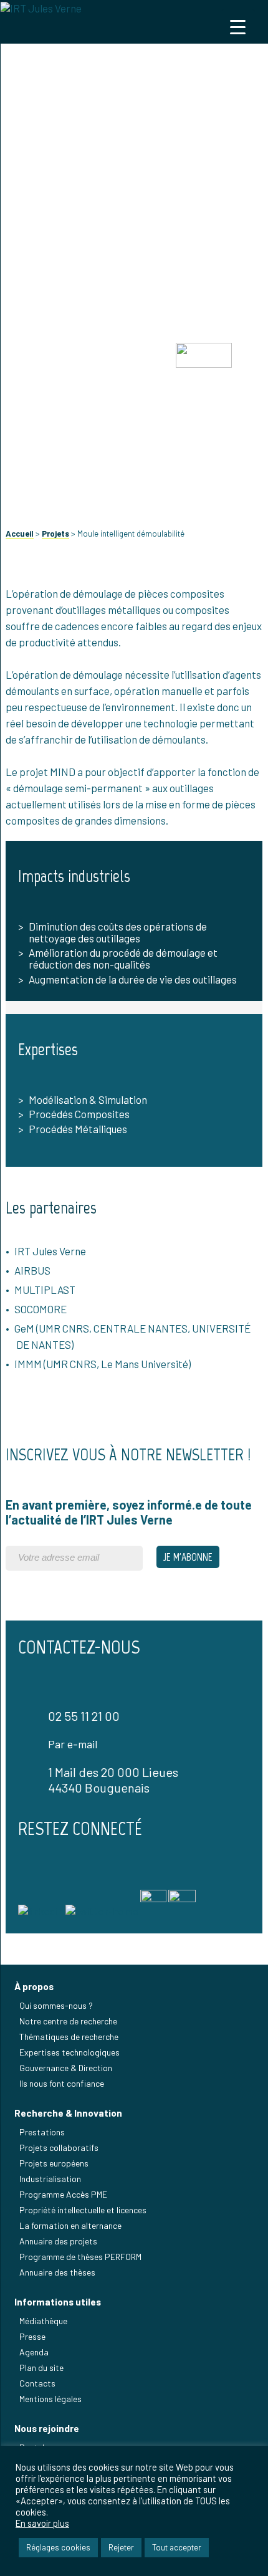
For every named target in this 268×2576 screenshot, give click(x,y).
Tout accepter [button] (177, 2547)
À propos (34, 1986)
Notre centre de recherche (68, 2021)
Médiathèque (43, 2321)
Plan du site (41, 2368)
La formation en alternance (70, 2225)
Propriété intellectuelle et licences (83, 2210)
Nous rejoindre (47, 2428)
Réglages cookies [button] (58, 2547)
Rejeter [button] (121, 2547)
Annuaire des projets (58, 2241)
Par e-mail (73, 1744)
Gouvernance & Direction (66, 2068)
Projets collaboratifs (59, 2147)
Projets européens (54, 2163)
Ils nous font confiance (62, 2083)
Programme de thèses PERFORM (80, 2257)
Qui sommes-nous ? (56, 2005)
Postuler (36, 2447)
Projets (55, 534)
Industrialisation (50, 2179)
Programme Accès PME (63, 2194)
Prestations (42, 2132)
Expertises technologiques (69, 2052)
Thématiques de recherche (69, 2037)
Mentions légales (50, 2399)
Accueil (20, 534)
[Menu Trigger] (238, 26)
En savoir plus (42, 2523)
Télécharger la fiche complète (134, 455)
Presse (32, 2336)
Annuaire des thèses (57, 2272)
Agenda (34, 2352)
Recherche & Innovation (68, 2113)
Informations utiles (58, 2302)
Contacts (37, 2383)
